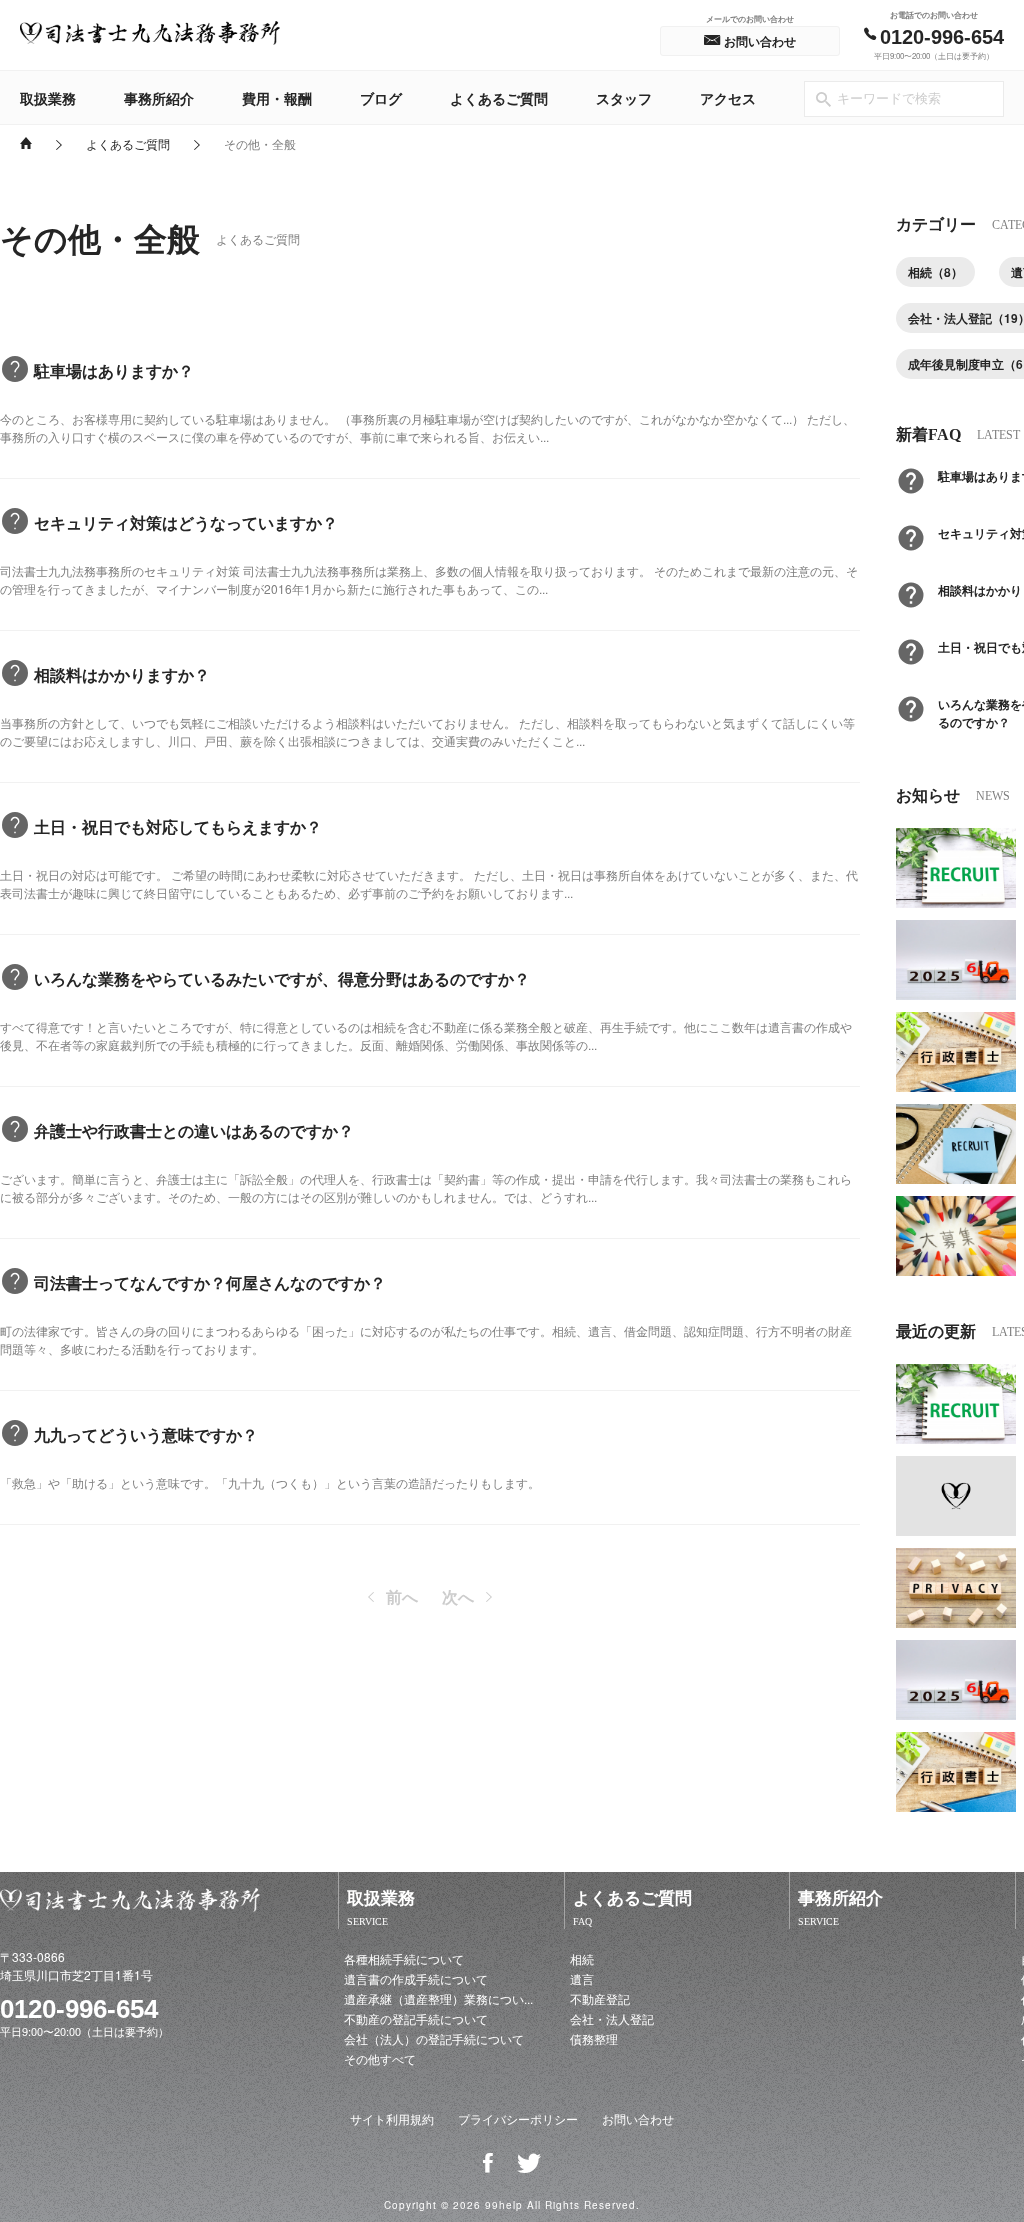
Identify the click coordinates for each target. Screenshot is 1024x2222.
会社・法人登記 (612, 2018)
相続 (582, 1958)
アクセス (728, 98)
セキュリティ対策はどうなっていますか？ (186, 522)
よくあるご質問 (499, 98)
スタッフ (624, 98)
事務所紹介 (159, 98)
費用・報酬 (277, 98)
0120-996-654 (79, 2009)
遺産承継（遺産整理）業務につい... (438, 1998)
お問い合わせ (638, 2118)
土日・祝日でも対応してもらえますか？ (178, 826)
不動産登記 (600, 1998)
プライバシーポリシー (518, 2118)
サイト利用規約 (392, 2118)
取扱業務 (48, 98)
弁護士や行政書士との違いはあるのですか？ (194, 1130)
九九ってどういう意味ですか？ (146, 1434)
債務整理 (594, 2038)
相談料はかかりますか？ (122, 674)
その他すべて (380, 2058)
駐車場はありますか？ (114, 370)
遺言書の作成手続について (416, 1978)
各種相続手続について (404, 1958)
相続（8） (935, 272)
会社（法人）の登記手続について (434, 2038)
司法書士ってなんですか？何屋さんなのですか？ (210, 1282)
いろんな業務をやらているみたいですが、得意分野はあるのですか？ (282, 978)
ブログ (381, 98)
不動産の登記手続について (416, 2018)
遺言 (582, 1978)
